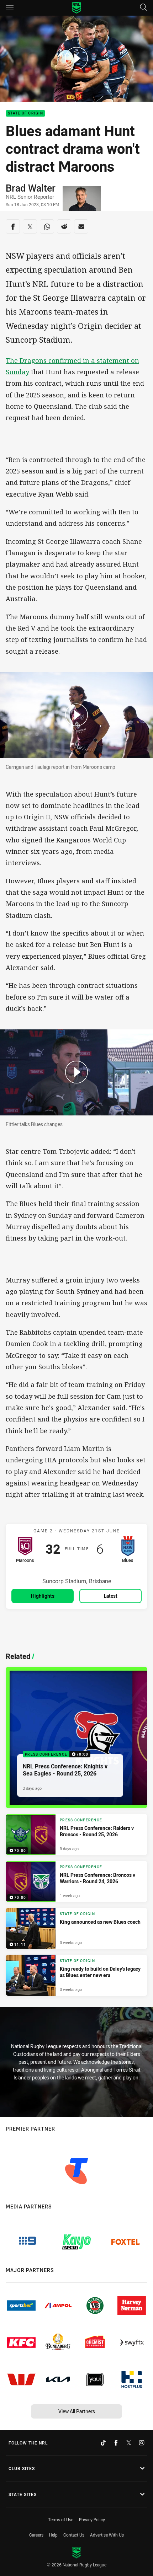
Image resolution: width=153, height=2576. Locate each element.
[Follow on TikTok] (103, 2443)
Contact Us (74, 2535)
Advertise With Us (107, 2535)
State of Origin (25, 114)
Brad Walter (31, 188)
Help (53, 2535)
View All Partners (77, 2411)
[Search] (143, 8)
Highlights (43, 1596)
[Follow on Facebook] (116, 2443)
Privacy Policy (92, 2519)
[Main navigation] (10, 8)
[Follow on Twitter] (129, 2443)
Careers (36, 2535)
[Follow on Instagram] (142, 2443)
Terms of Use (61, 2519)
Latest (111, 1596)
